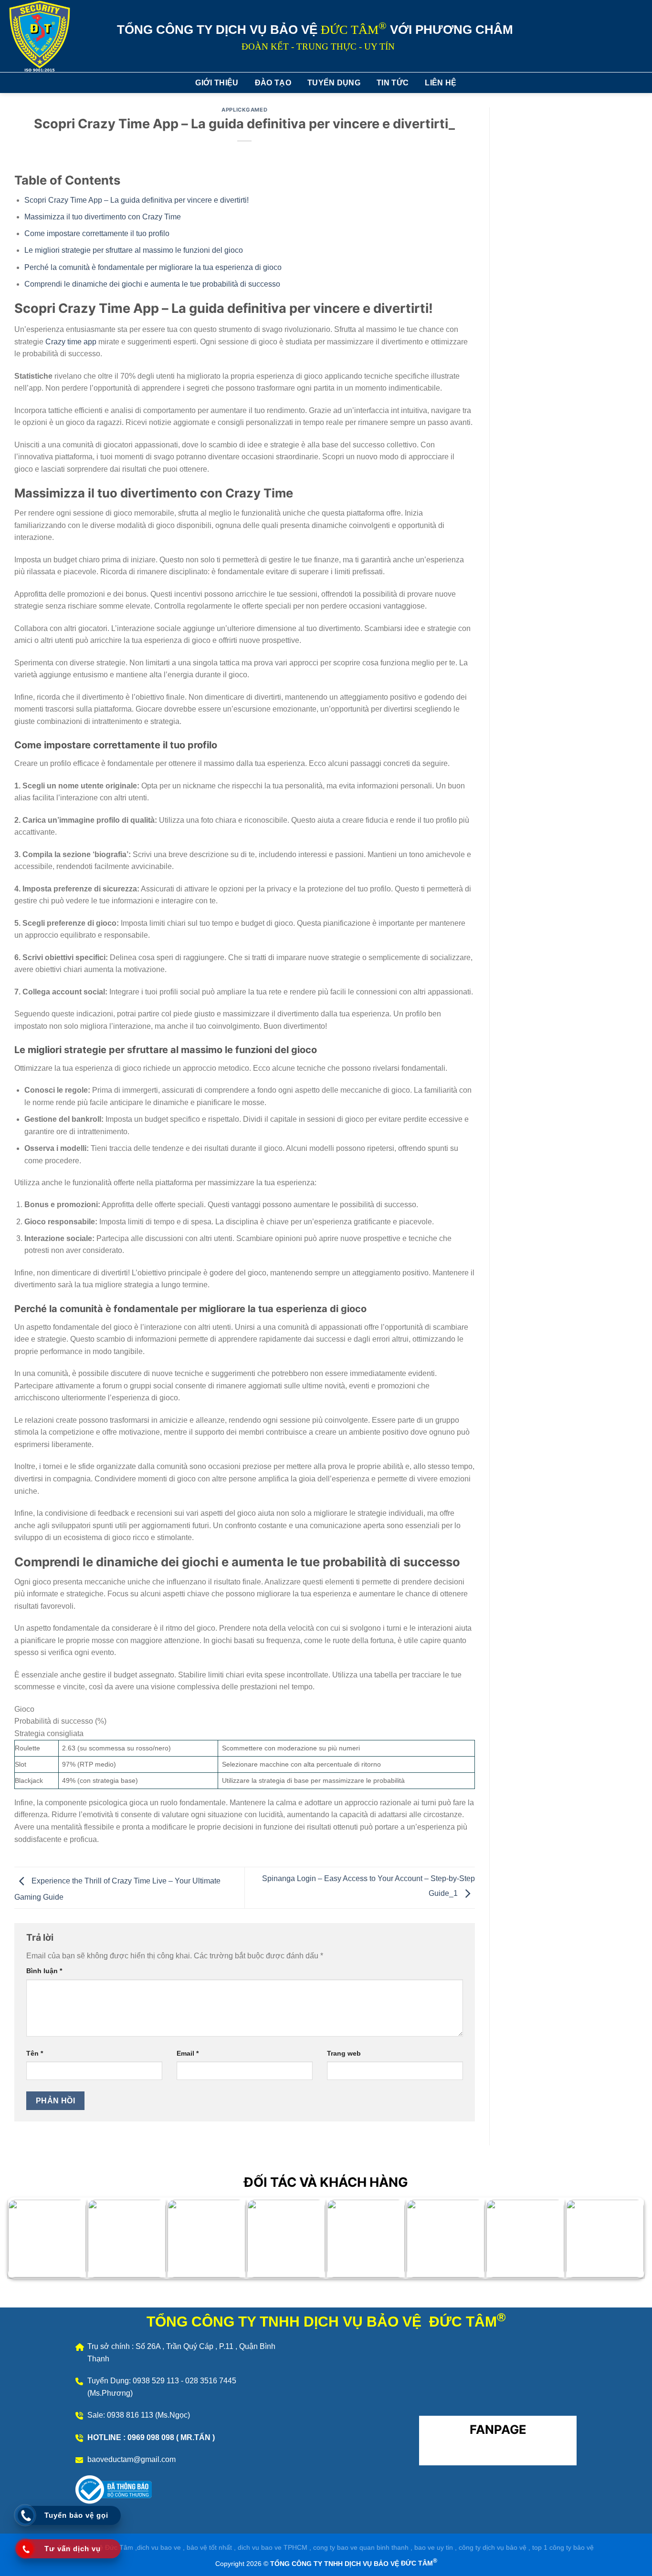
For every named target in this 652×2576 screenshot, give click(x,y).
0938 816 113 (131, 2415)
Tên (35, 2053)
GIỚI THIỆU (217, 83)
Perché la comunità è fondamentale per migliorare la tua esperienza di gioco (153, 267)
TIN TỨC (393, 83)
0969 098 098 (152, 2437)
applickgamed (244, 110)
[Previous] (32, 2241)
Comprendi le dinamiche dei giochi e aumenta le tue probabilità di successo (152, 284)
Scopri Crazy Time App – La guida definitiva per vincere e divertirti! (137, 200)
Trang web (344, 2053)
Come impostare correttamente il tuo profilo (97, 233)
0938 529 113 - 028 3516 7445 (184, 2381)
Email (188, 2053)
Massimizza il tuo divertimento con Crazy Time (103, 217)
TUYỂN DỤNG (334, 83)
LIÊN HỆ (441, 83)
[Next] (620, 2241)
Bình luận (44, 1971)
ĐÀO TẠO (273, 83)
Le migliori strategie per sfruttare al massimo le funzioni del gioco (134, 250)
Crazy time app (71, 342)
